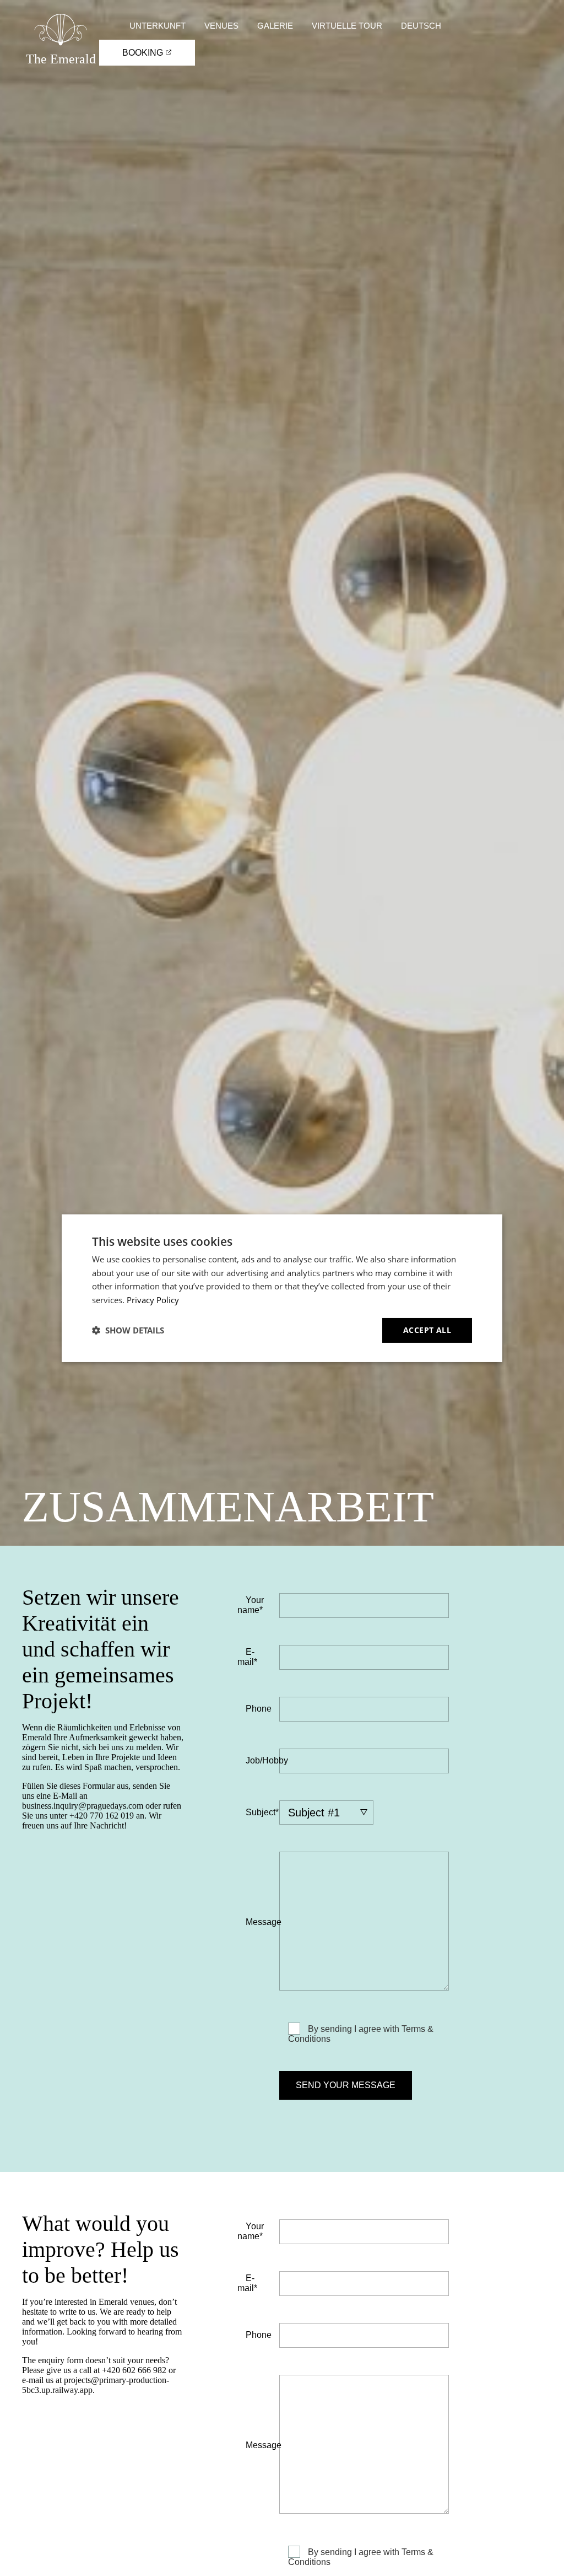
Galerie (275, 26)
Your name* (251, 1605)
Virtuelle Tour (347, 26)
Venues (221, 26)
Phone (259, 1709)
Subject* (262, 1812)
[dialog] (282, 1288)
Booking (144, 53)
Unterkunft (158, 26)
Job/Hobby (267, 1760)
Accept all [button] (427, 1330)
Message (264, 1922)
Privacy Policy (153, 1300)
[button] (128, 1330)
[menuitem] (421, 26)
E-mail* (247, 1657)
